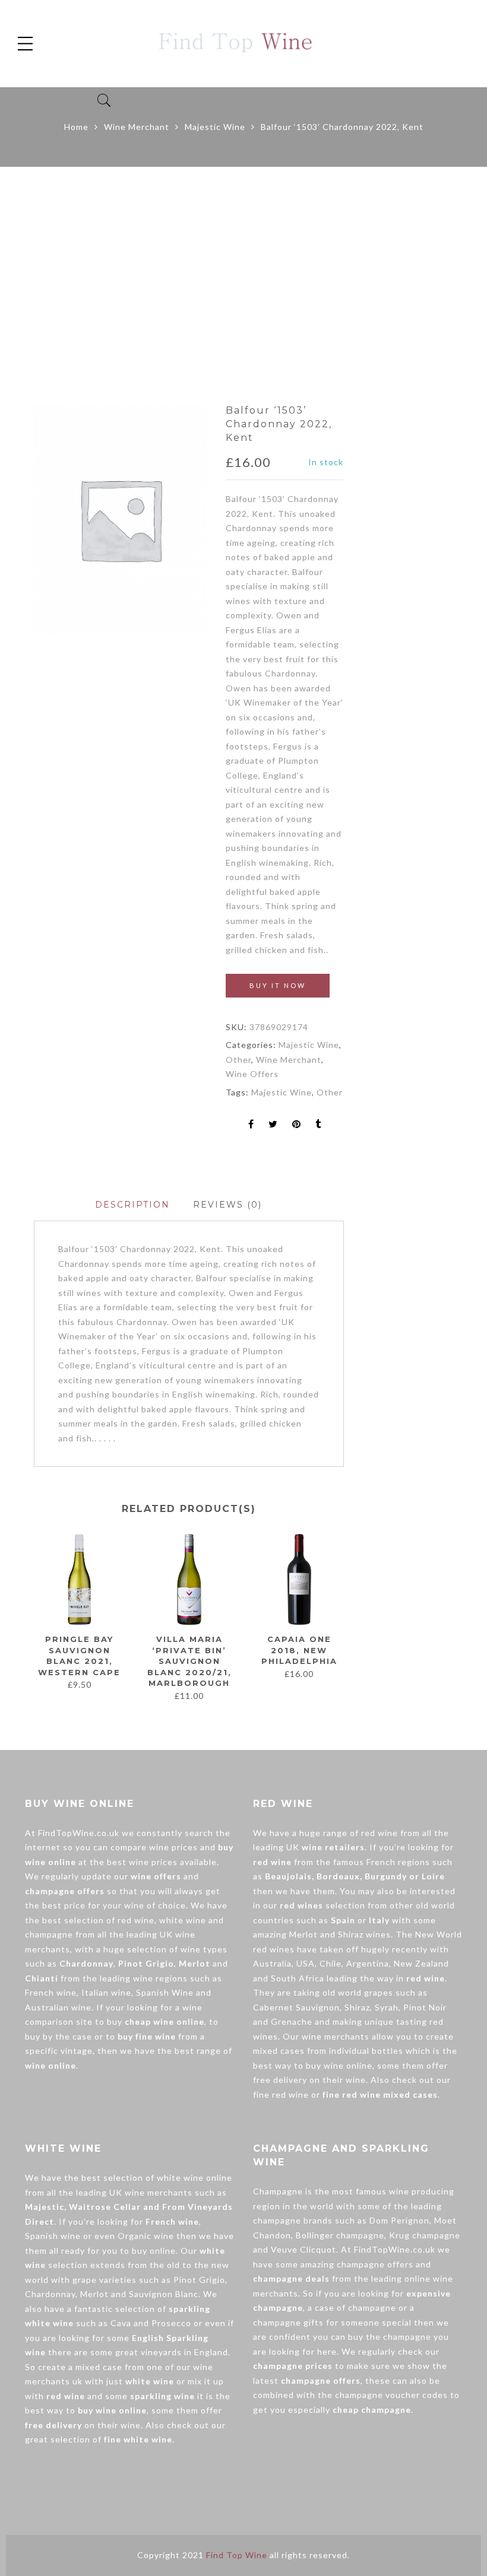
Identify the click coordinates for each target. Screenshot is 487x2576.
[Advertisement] (243, 285)
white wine (183, 1920)
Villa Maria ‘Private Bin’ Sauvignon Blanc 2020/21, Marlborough (189, 1661)
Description (132, 1205)
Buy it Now (278, 985)
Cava (121, 2323)
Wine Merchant (137, 127)
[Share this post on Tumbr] (318, 1125)
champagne (49, 1934)
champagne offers (375, 2264)
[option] (120, 519)
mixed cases (279, 2051)
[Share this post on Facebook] (251, 1125)
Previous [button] (33, 1617)
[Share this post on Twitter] (273, 1125)
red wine (136, 1920)
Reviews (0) (227, 1205)
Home (76, 127)
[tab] (132, 1205)
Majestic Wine (215, 127)
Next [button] (339, 1617)
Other (238, 1060)
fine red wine (281, 2094)
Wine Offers (252, 1074)
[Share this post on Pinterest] (297, 1125)
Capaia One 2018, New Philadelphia (299, 1650)
